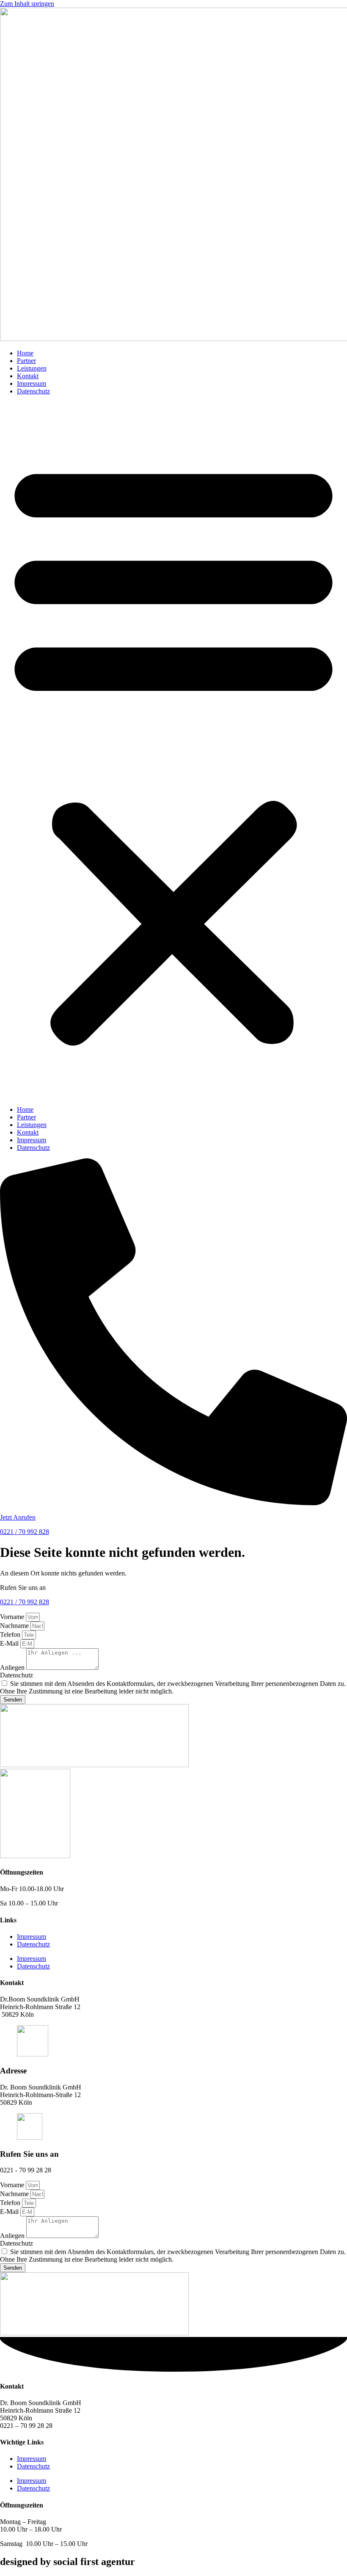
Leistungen (32, 368)
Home (25, 353)
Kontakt (28, 376)
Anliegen (13, 1667)
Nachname (15, 1626)
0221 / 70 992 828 (25, 1532)
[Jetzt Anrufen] (173, 1503)
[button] (173, 751)
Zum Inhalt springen (27, 4)
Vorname (13, 1617)
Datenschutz (33, 391)
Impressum (32, 384)
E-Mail (10, 1643)
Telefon (11, 1634)
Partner (26, 361)
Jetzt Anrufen (18, 1517)
